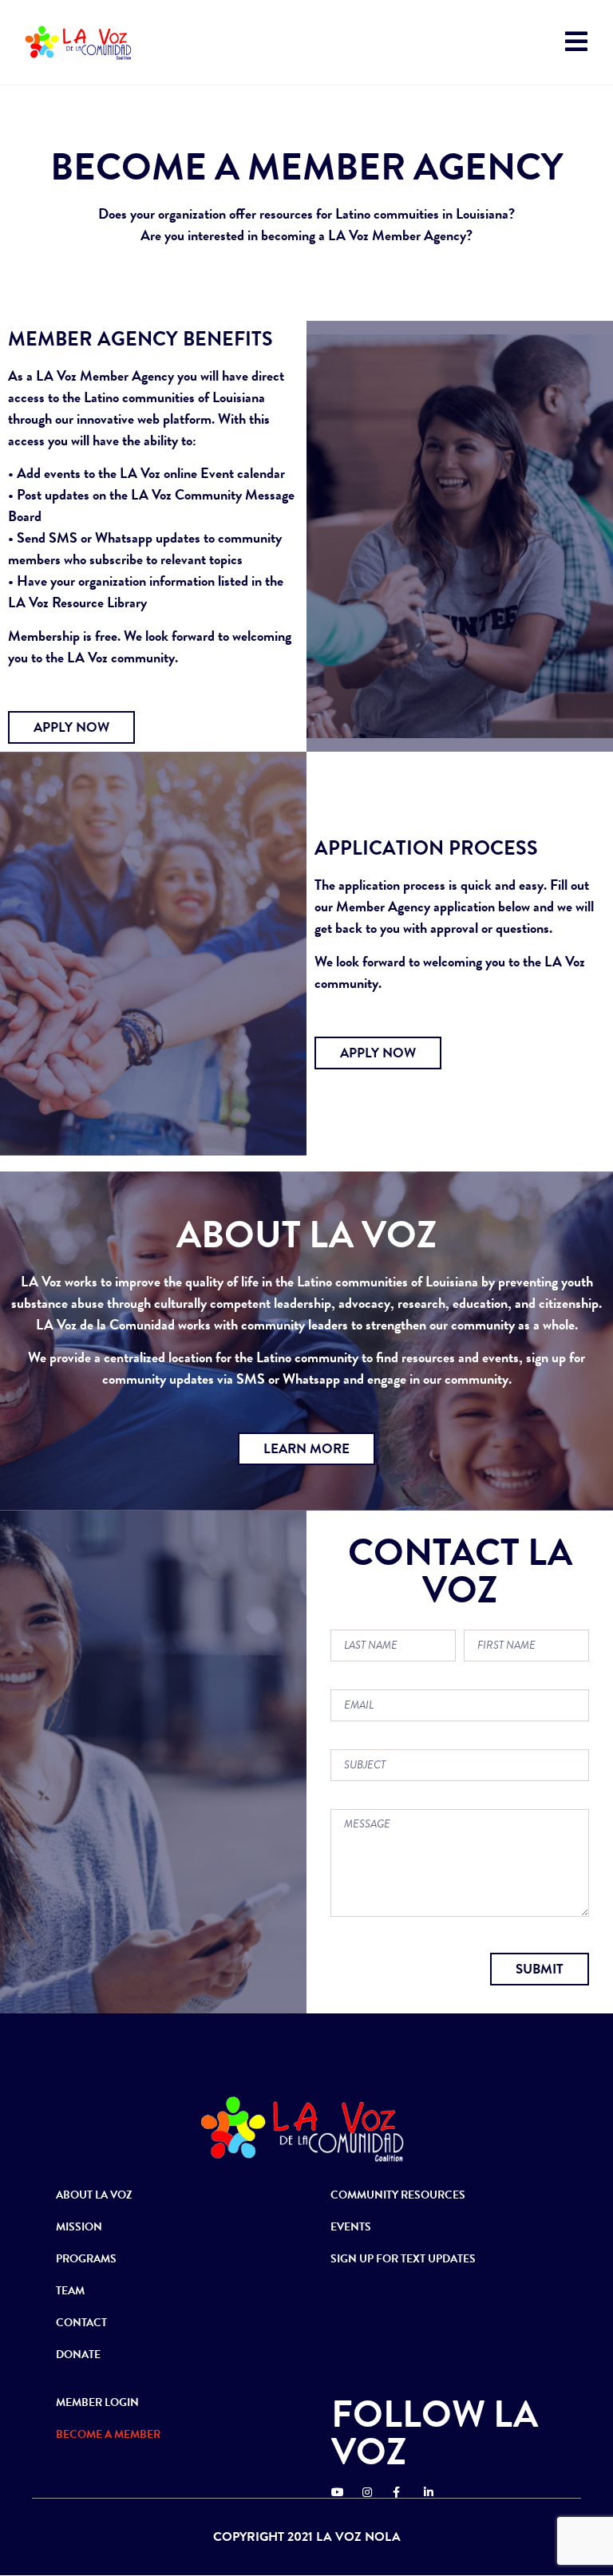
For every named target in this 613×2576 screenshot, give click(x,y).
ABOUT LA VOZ (94, 2195)
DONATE (78, 2355)
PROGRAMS (86, 2259)
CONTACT (81, 2323)
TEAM (70, 2291)
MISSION (79, 2227)
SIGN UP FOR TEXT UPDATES (403, 2259)
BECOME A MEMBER (108, 2434)
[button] (71, 727)
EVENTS (351, 2227)
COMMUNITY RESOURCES (398, 2195)
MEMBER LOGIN (97, 2402)
